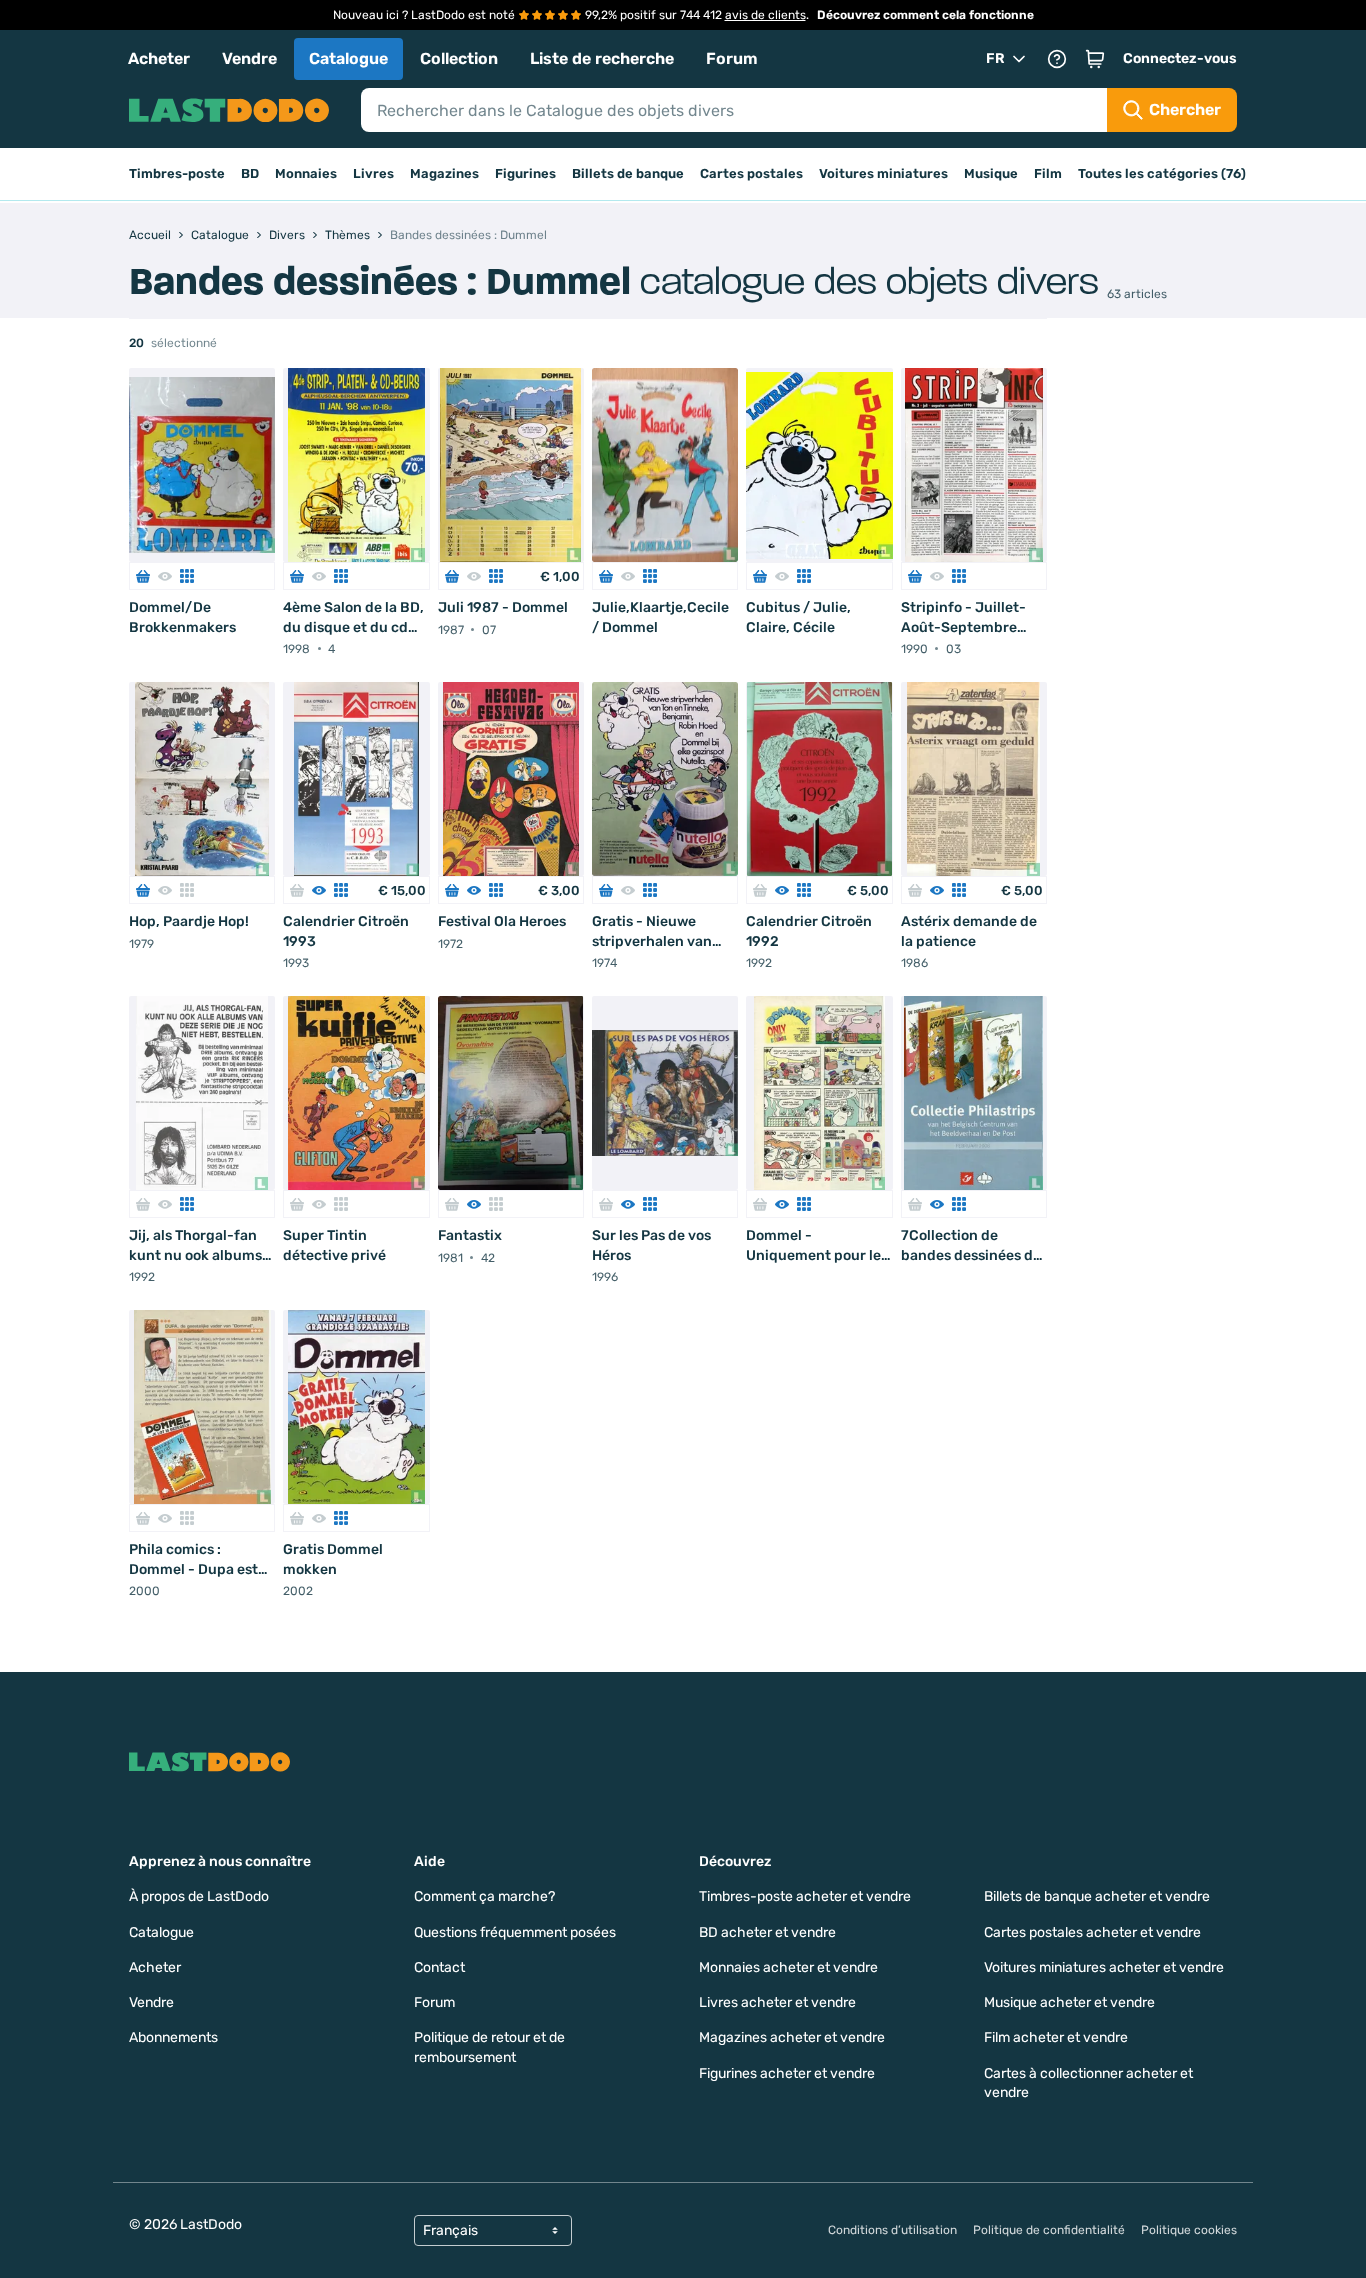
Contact (439, 1967)
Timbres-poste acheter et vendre (805, 1896)
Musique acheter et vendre (1069, 2002)
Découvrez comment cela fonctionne (925, 15)
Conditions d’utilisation (892, 2230)
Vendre (249, 58)
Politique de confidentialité (1049, 2230)
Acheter (159, 58)
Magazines (444, 173)
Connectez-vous (1180, 58)
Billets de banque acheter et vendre (1097, 1896)
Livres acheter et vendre (777, 2002)
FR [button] (995, 58)
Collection (459, 58)
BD (250, 173)
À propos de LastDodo (199, 1896)
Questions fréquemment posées (515, 1932)
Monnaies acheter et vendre (788, 1967)
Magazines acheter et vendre (792, 2037)
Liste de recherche (602, 58)
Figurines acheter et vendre (787, 2073)
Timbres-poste (177, 173)
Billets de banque (628, 173)
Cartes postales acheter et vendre (1092, 1932)
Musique (991, 173)
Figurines (525, 173)
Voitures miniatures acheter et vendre (1104, 1967)
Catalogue (348, 58)
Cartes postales (751, 173)
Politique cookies (1189, 2230)
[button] (1095, 59)
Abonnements (173, 2037)
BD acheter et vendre (767, 1932)
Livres (373, 173)
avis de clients (765, 15)
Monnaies (306, 173)
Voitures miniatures (883, 173)
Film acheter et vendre (1056, 2037)
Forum (732, 58)
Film (1048, 173)
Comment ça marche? (484, 1896)
